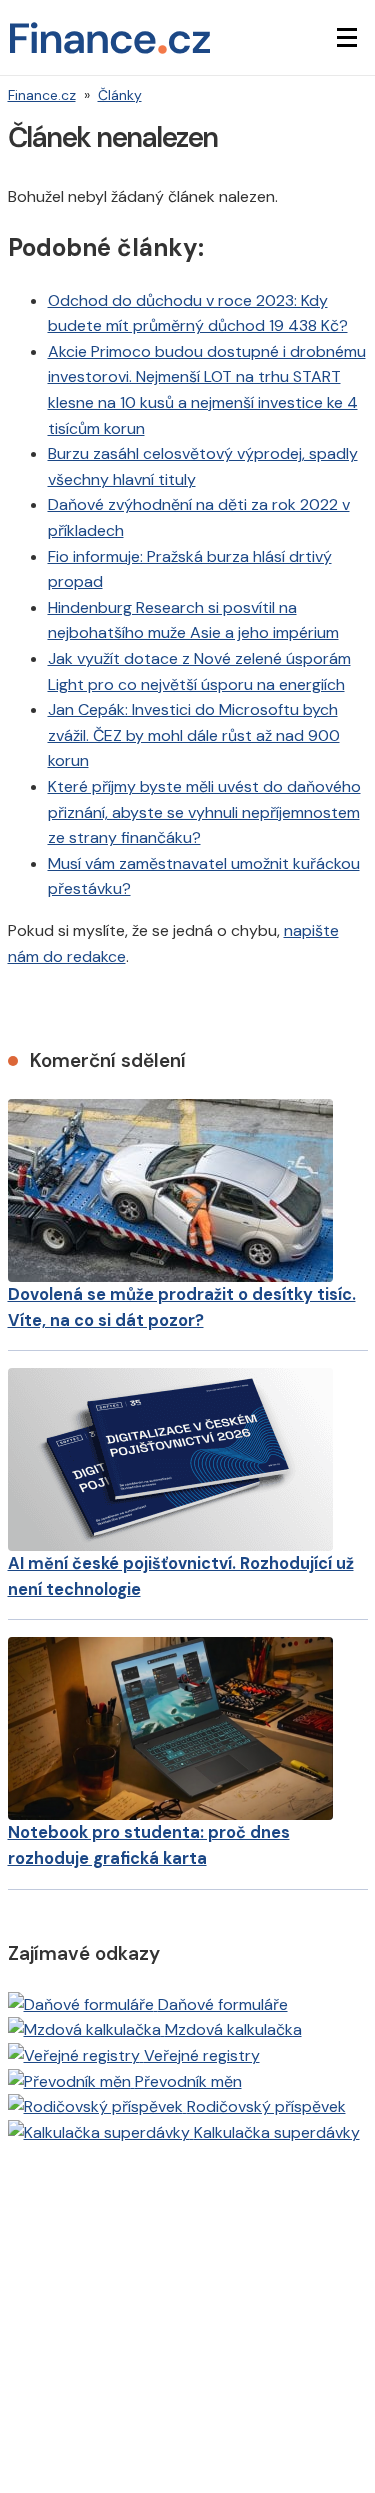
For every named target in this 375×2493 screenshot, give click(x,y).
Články (120, 95)
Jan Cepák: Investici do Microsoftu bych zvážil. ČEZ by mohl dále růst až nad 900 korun (194, 735)
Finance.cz (42, 95)
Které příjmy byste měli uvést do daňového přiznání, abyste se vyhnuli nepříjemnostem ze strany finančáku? (204, 812)
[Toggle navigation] (347, 38)
